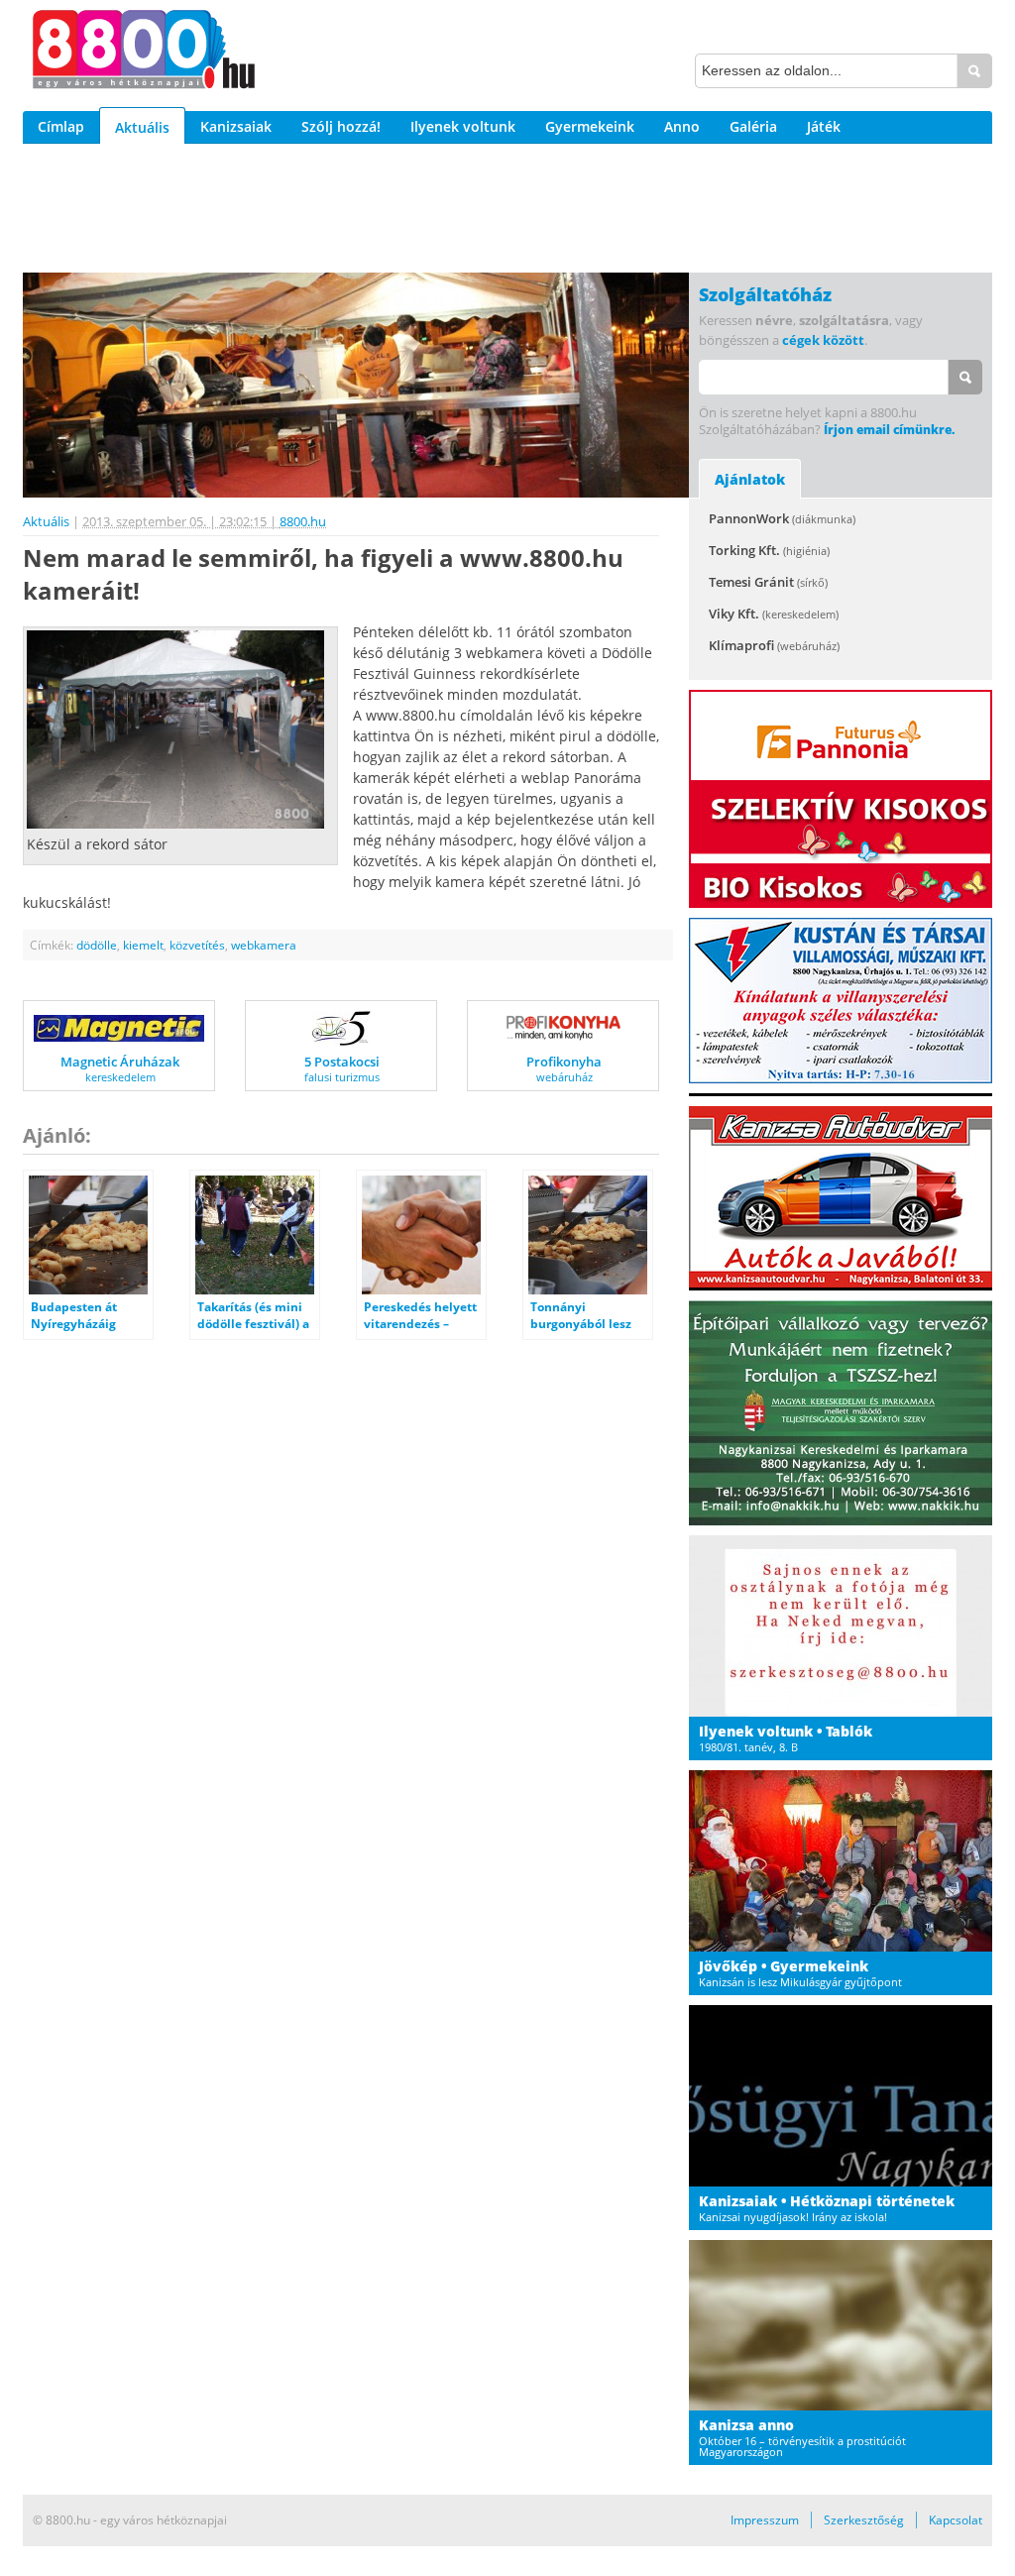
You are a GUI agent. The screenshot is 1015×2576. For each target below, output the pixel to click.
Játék (824, 126)
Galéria (753, 126)
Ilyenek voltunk (463, 126)
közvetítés (197, 945)
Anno (682, 126)
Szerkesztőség (864, 2520)
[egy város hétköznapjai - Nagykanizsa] (144, 53)
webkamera (264, 945)
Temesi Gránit (768, 582)
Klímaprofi (774, 645)
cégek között (823, 340)
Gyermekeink (590, 126)
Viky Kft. (774, 614)
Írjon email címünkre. (889, 430)
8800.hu (303, 521)
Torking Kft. (769, 550)
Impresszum (765, 2520)
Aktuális (142, 127)
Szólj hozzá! (341, 126)
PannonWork (782, 518)
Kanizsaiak (236, 126)
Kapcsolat (956, 2520)
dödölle (97, 945)
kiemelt (143, 945)
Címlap (61, 126)
